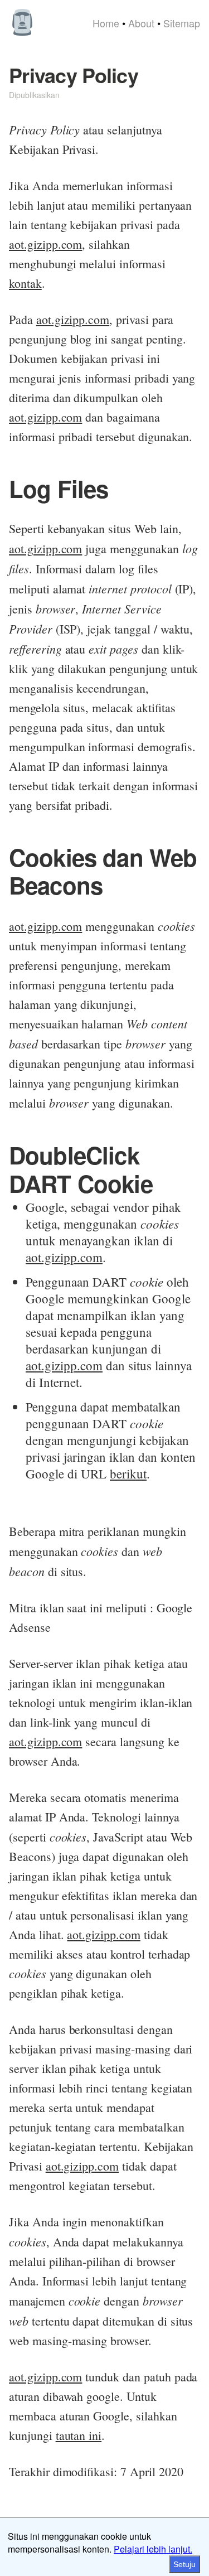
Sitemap (182, 23)
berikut (128, 1473)
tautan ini (79, 2435)
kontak (25, 283)
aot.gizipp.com (45, 244)
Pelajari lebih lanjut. (153, 2549)
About (141, 23)
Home (106, 23)
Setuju (184, 2564)
